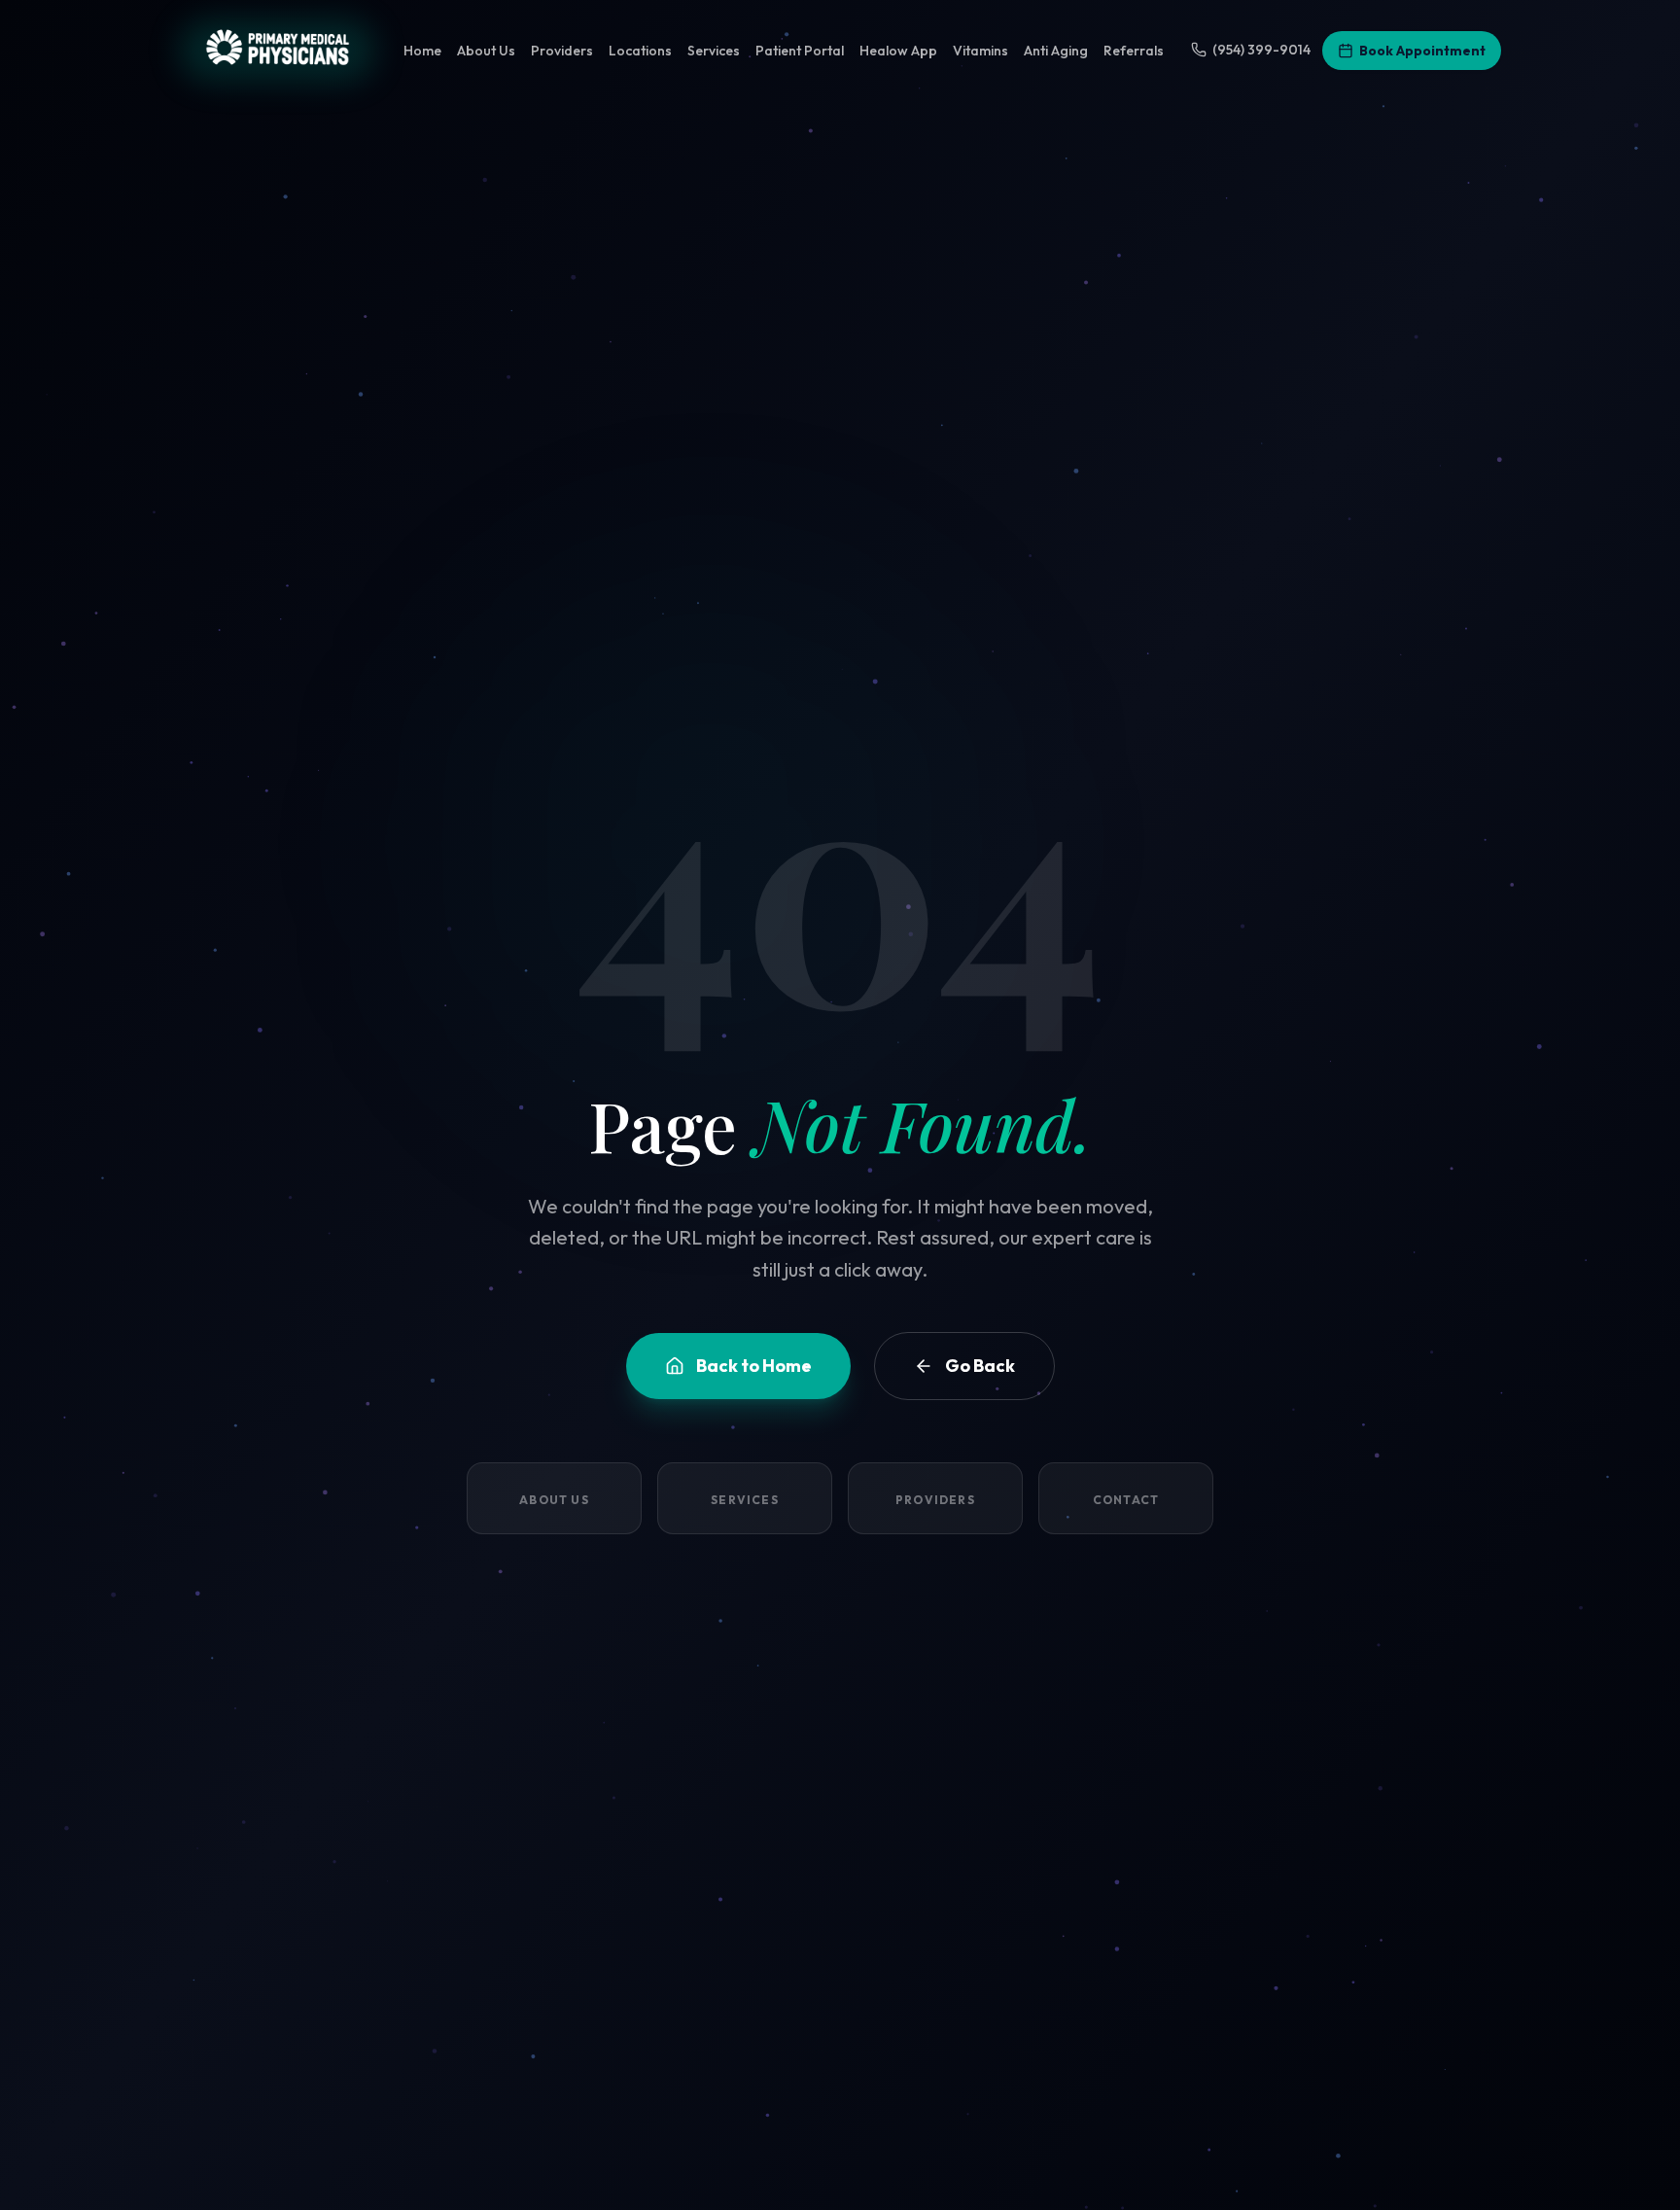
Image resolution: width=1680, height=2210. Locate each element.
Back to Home (754, 1366)
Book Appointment (1422, 51)
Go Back (980, 1366)
